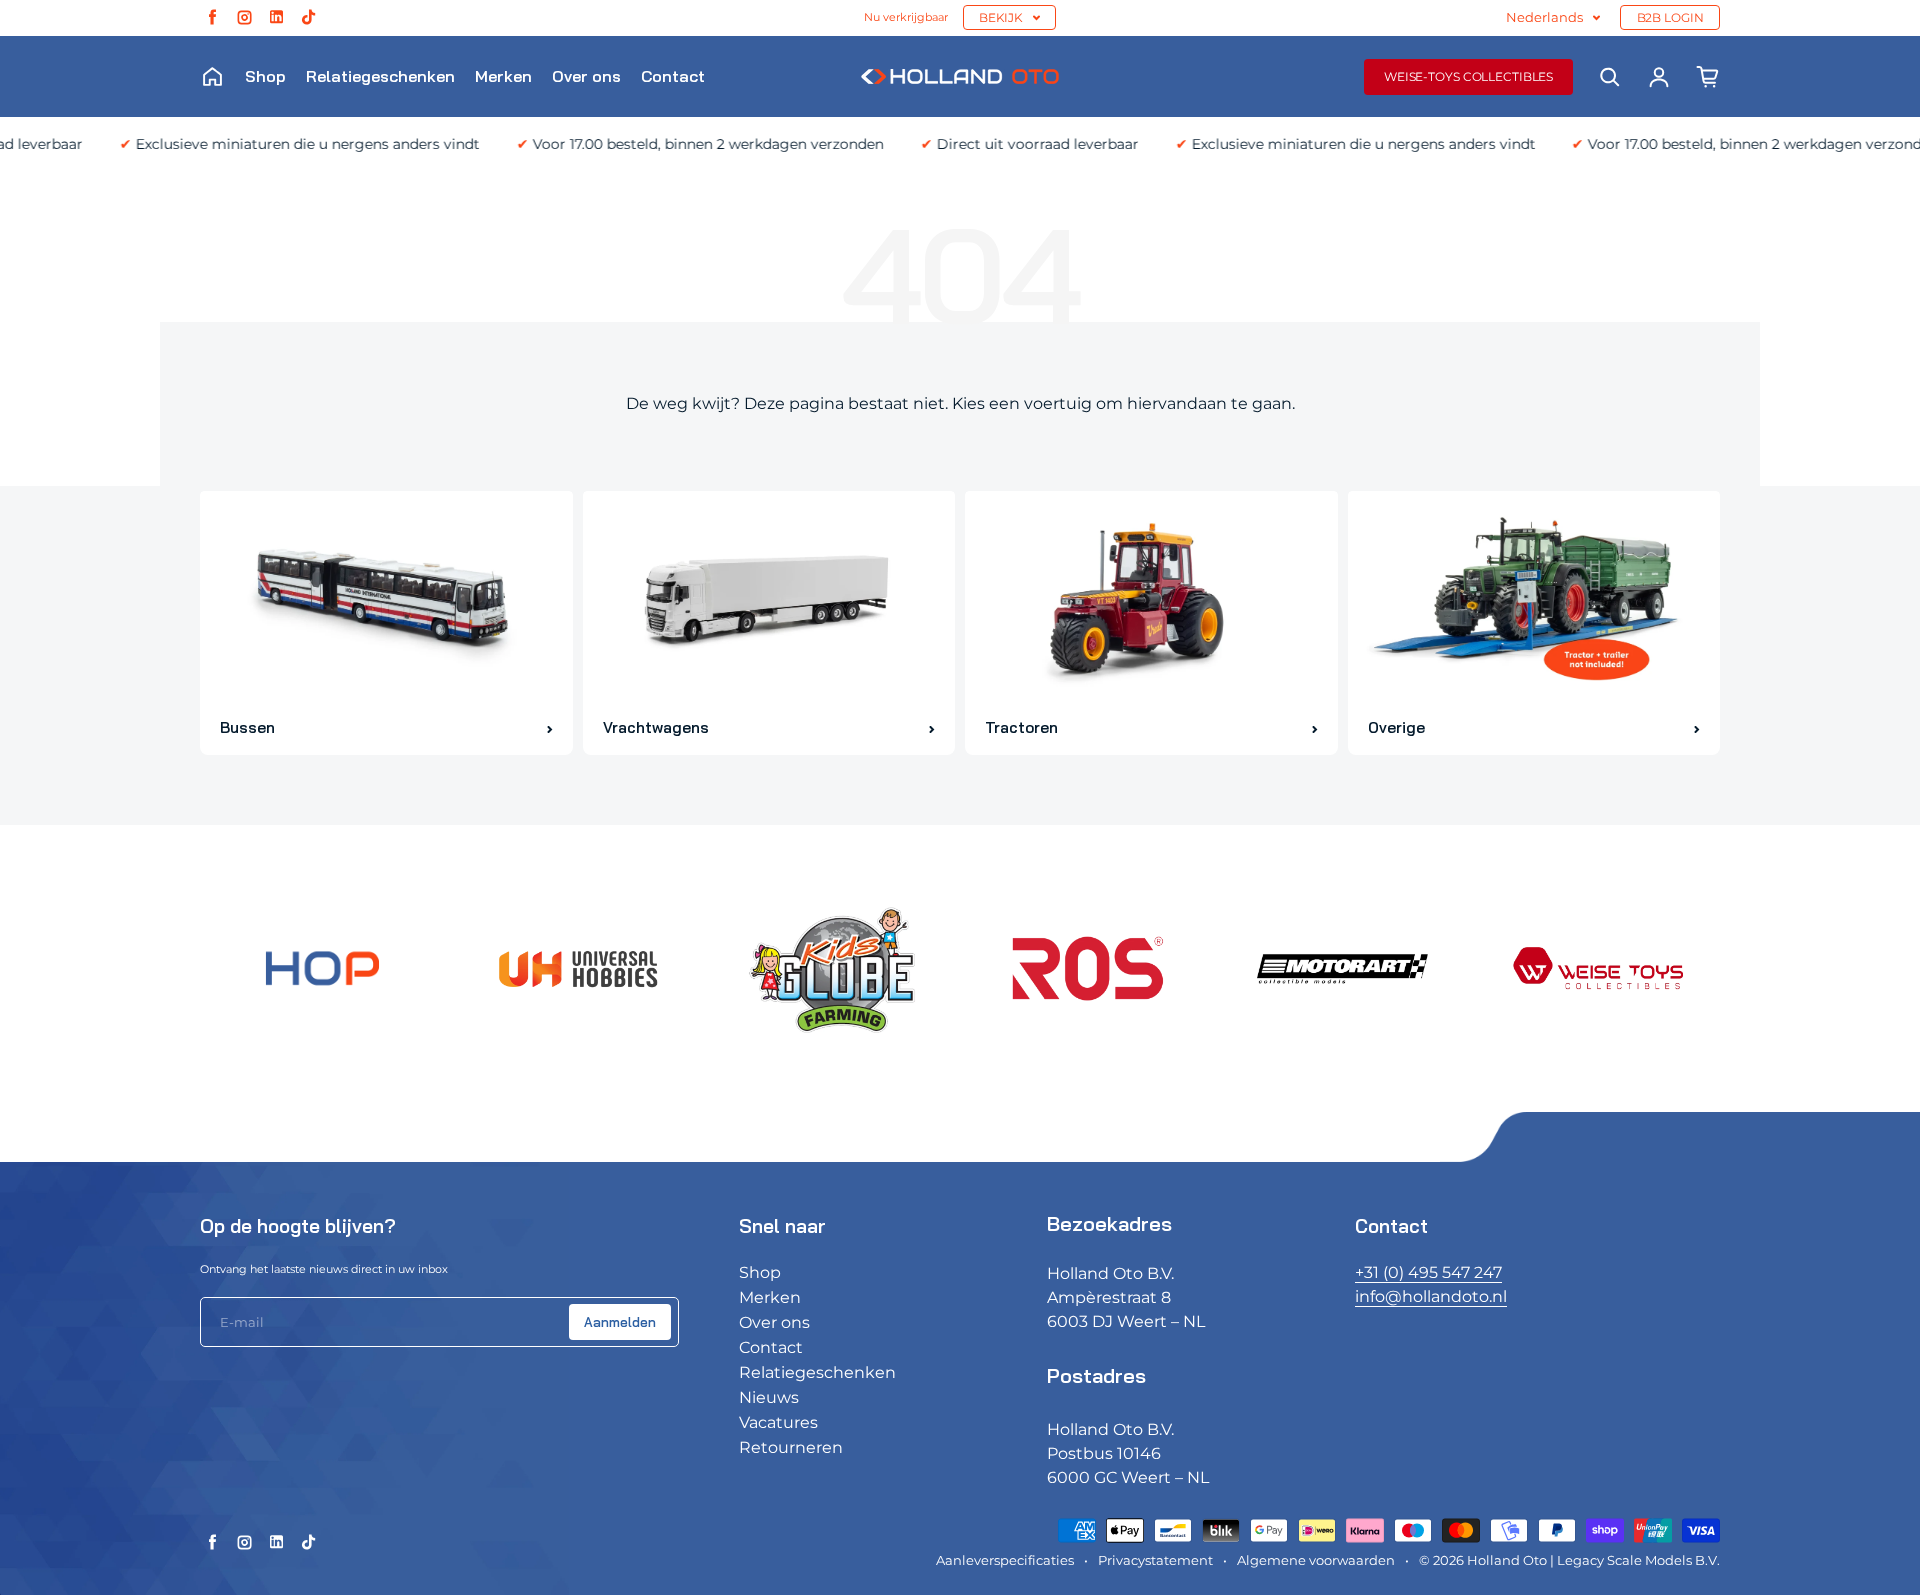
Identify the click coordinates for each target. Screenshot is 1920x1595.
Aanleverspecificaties (1005, 1560)
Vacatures (778, 1422)
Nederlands (1544, 17)
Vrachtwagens (656, 727)
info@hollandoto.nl (1431, 1296)
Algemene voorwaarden (1316, 1560)
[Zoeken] (1610, 77)
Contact (673, 76)
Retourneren (791, 1447)
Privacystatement (1155, 1560)
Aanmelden (620, 1322)
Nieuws (769, 1397)
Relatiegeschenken (380, 76)
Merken (503, 76)
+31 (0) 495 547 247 (1428, 1272)
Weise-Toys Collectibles (1468, 76)
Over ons (586, 76)
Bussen (247, 727)
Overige (1396, 727)
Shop (265, 76)
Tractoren (1021, 727)
